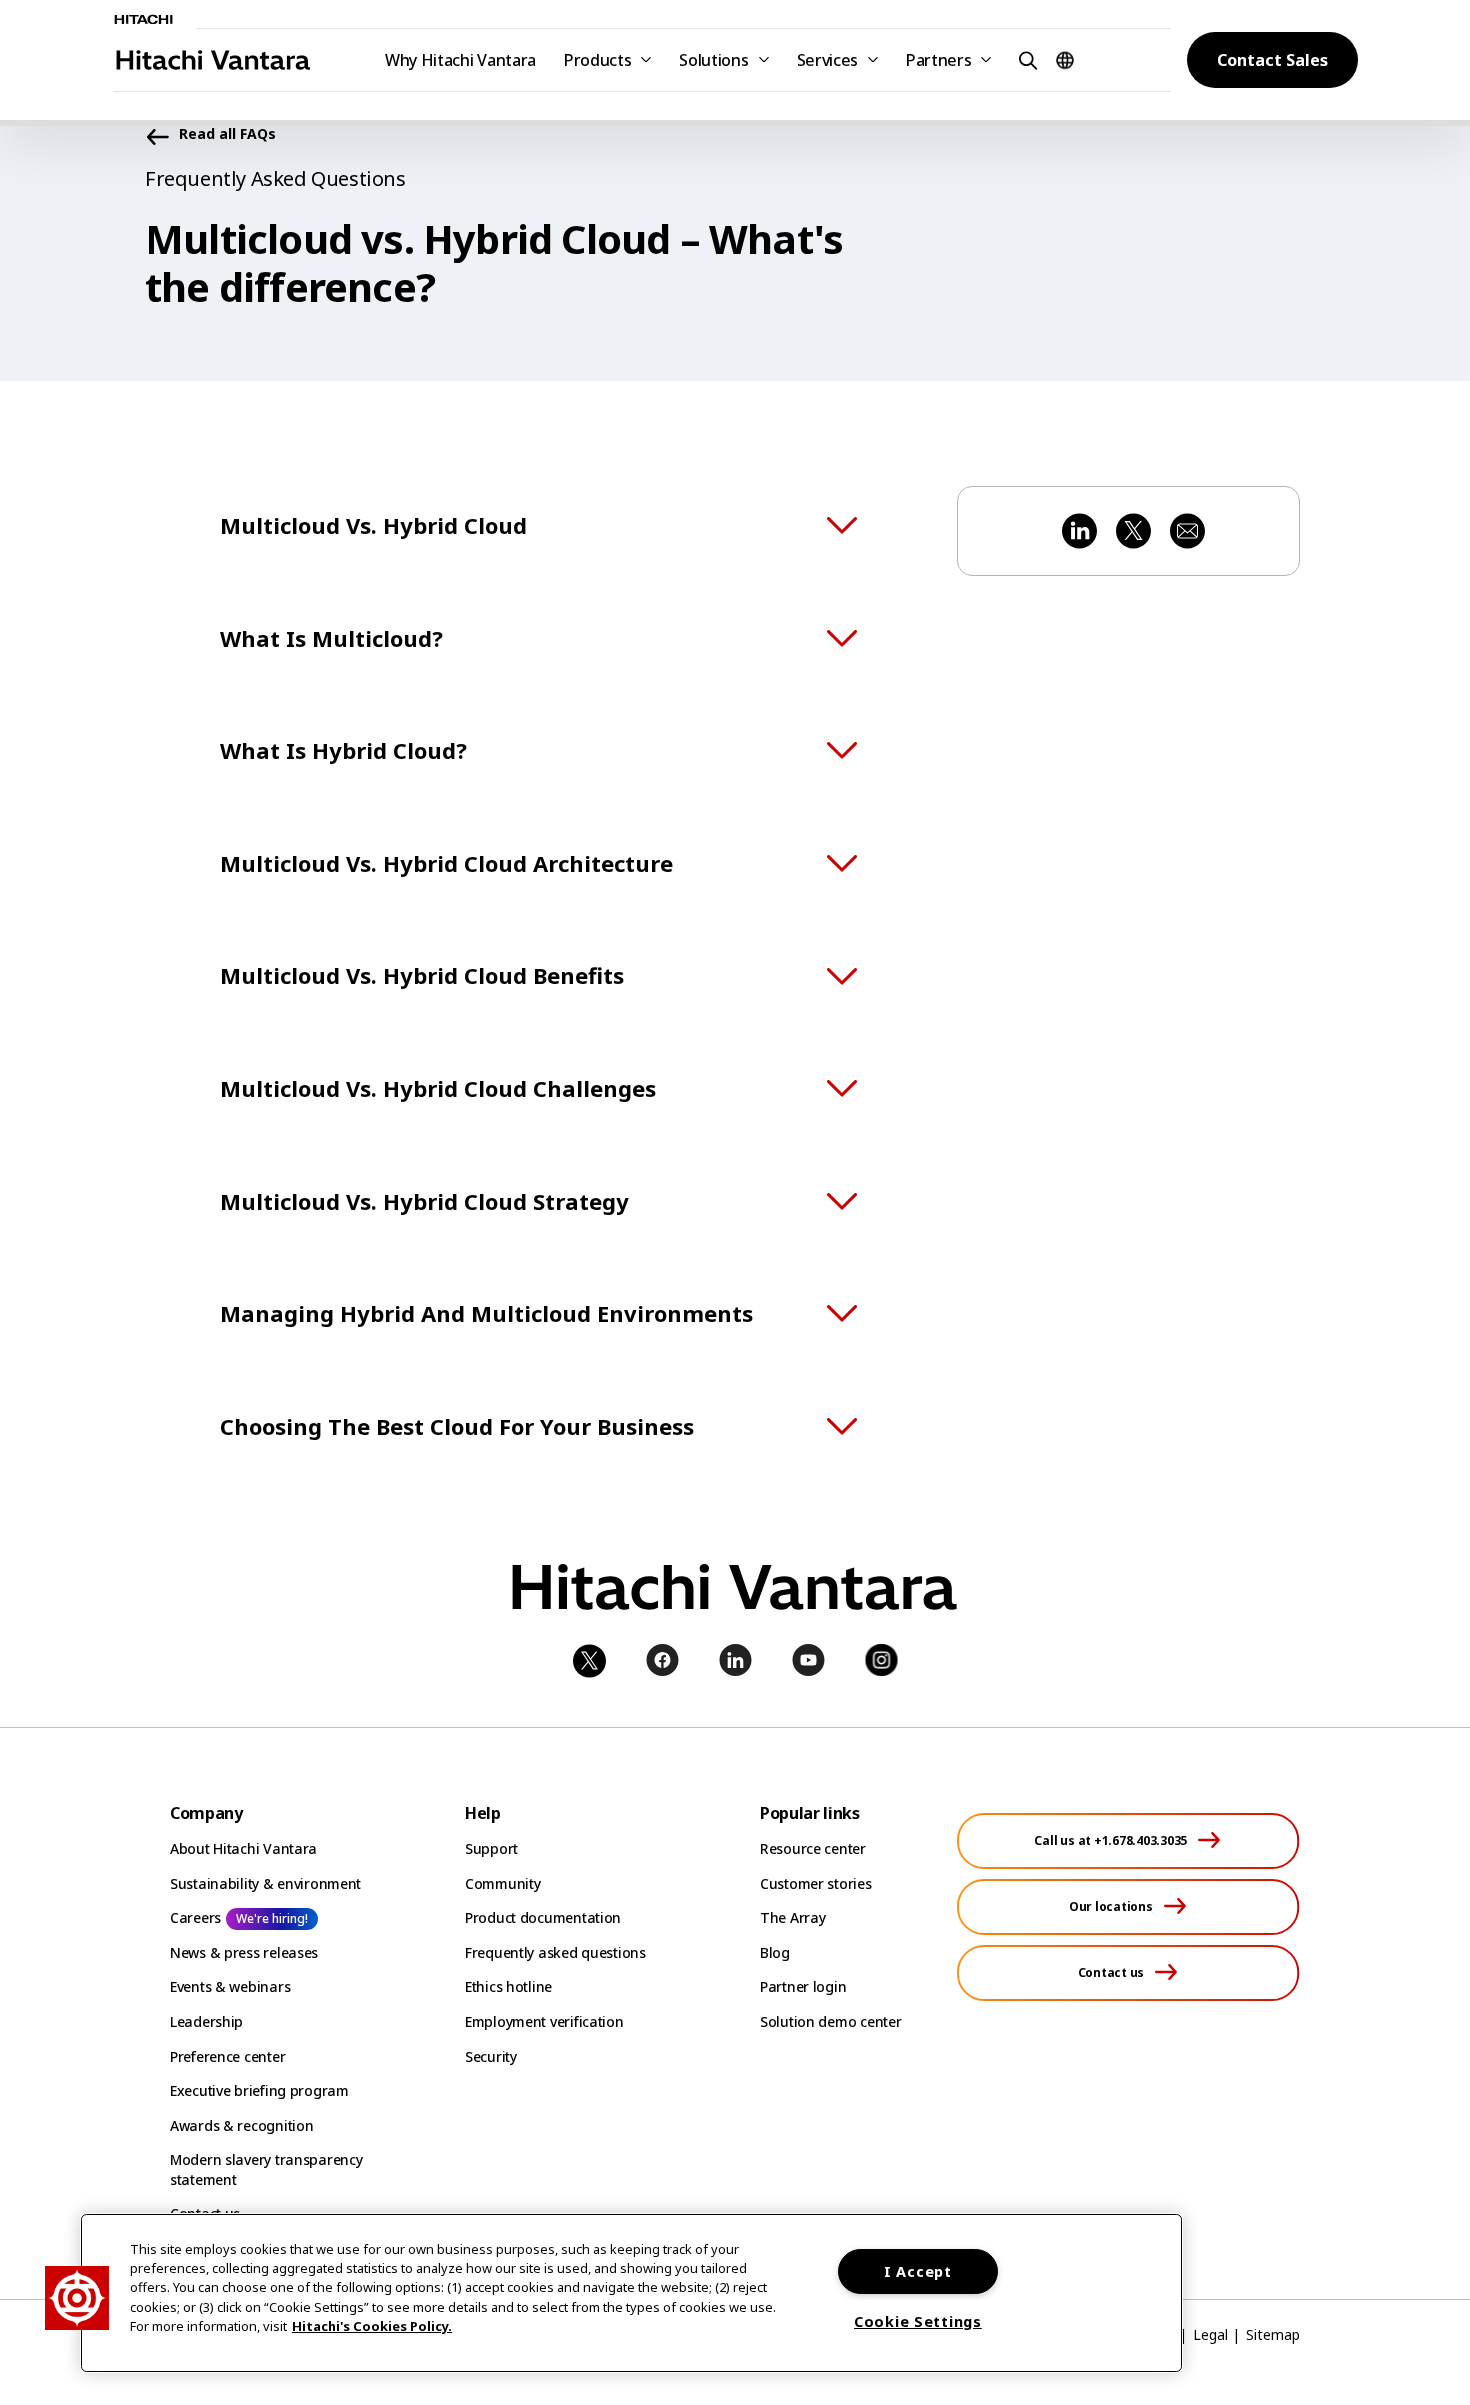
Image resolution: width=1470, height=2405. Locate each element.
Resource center (813, 1848)
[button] (1025, 59)
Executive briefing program (259, 2090)
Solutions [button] (713, 60)
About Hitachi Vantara (243, 1848)
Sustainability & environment (265, 1883)
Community (502, 1883)
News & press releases (244, 1952)
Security (491, 2056)
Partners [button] (938, 60)
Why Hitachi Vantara (460, 60)
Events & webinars (230, 1986)
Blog (775, 1952)
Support (491, 1848)
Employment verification (544, 2021)
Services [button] (827, 60)
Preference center (227, 2056)
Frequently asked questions (555, 1952)
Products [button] (597, 60)
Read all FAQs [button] (227, 134)
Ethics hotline (508, 1986)
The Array (792, 1917)
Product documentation (543, 1917)
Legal (1210, 2334)
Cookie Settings (918, 2321)
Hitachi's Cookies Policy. (372, 2326)
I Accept (918, 2271)
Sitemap (1273, 2334)
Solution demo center (830, 2021)
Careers (195, 1917)
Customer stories (816, 1883)
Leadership (206, 2021)
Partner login (803, 1986)
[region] (631, 2293)
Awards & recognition (241, 2125)
